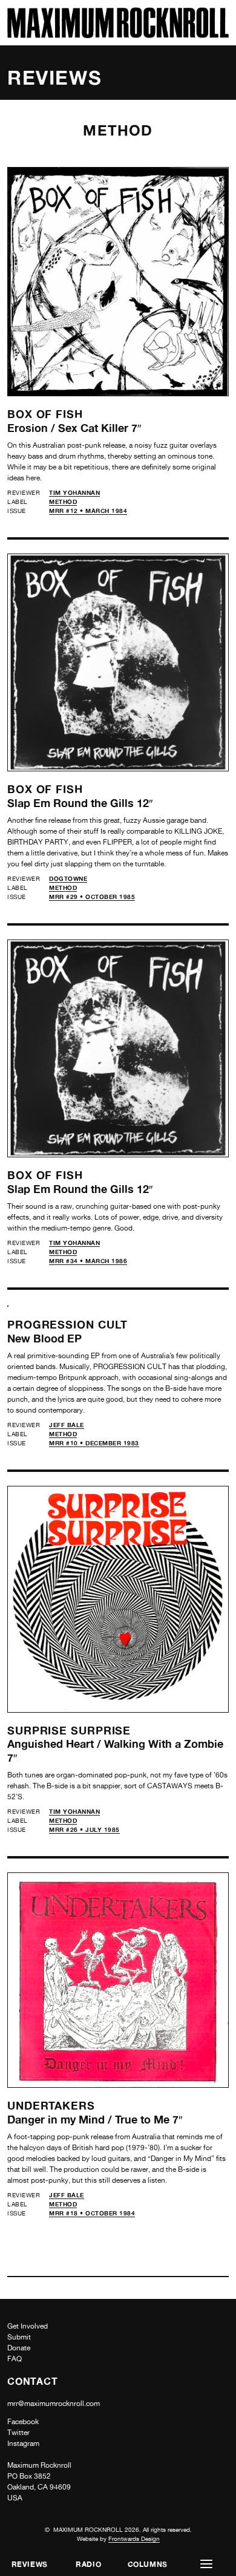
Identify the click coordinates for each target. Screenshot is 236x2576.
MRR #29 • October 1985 (92, 897)
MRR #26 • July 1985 (84, 1829)
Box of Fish (45, 414)
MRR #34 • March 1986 (88, 1261)
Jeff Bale (67, 1425)
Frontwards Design (134, 2538)
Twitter (18, 2433)
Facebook (23, 2422)
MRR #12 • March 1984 (88, 511)
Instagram (23, 2444)
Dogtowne (68, 878)
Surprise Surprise (69, 1730)
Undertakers (51, 2105)
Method (63, 502)
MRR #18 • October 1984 (92, 2213)
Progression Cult (67, 1324)
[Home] (118, 35)
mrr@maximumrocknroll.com (54, 2404)
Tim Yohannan (74, 492)
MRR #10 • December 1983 (94, 1443)
